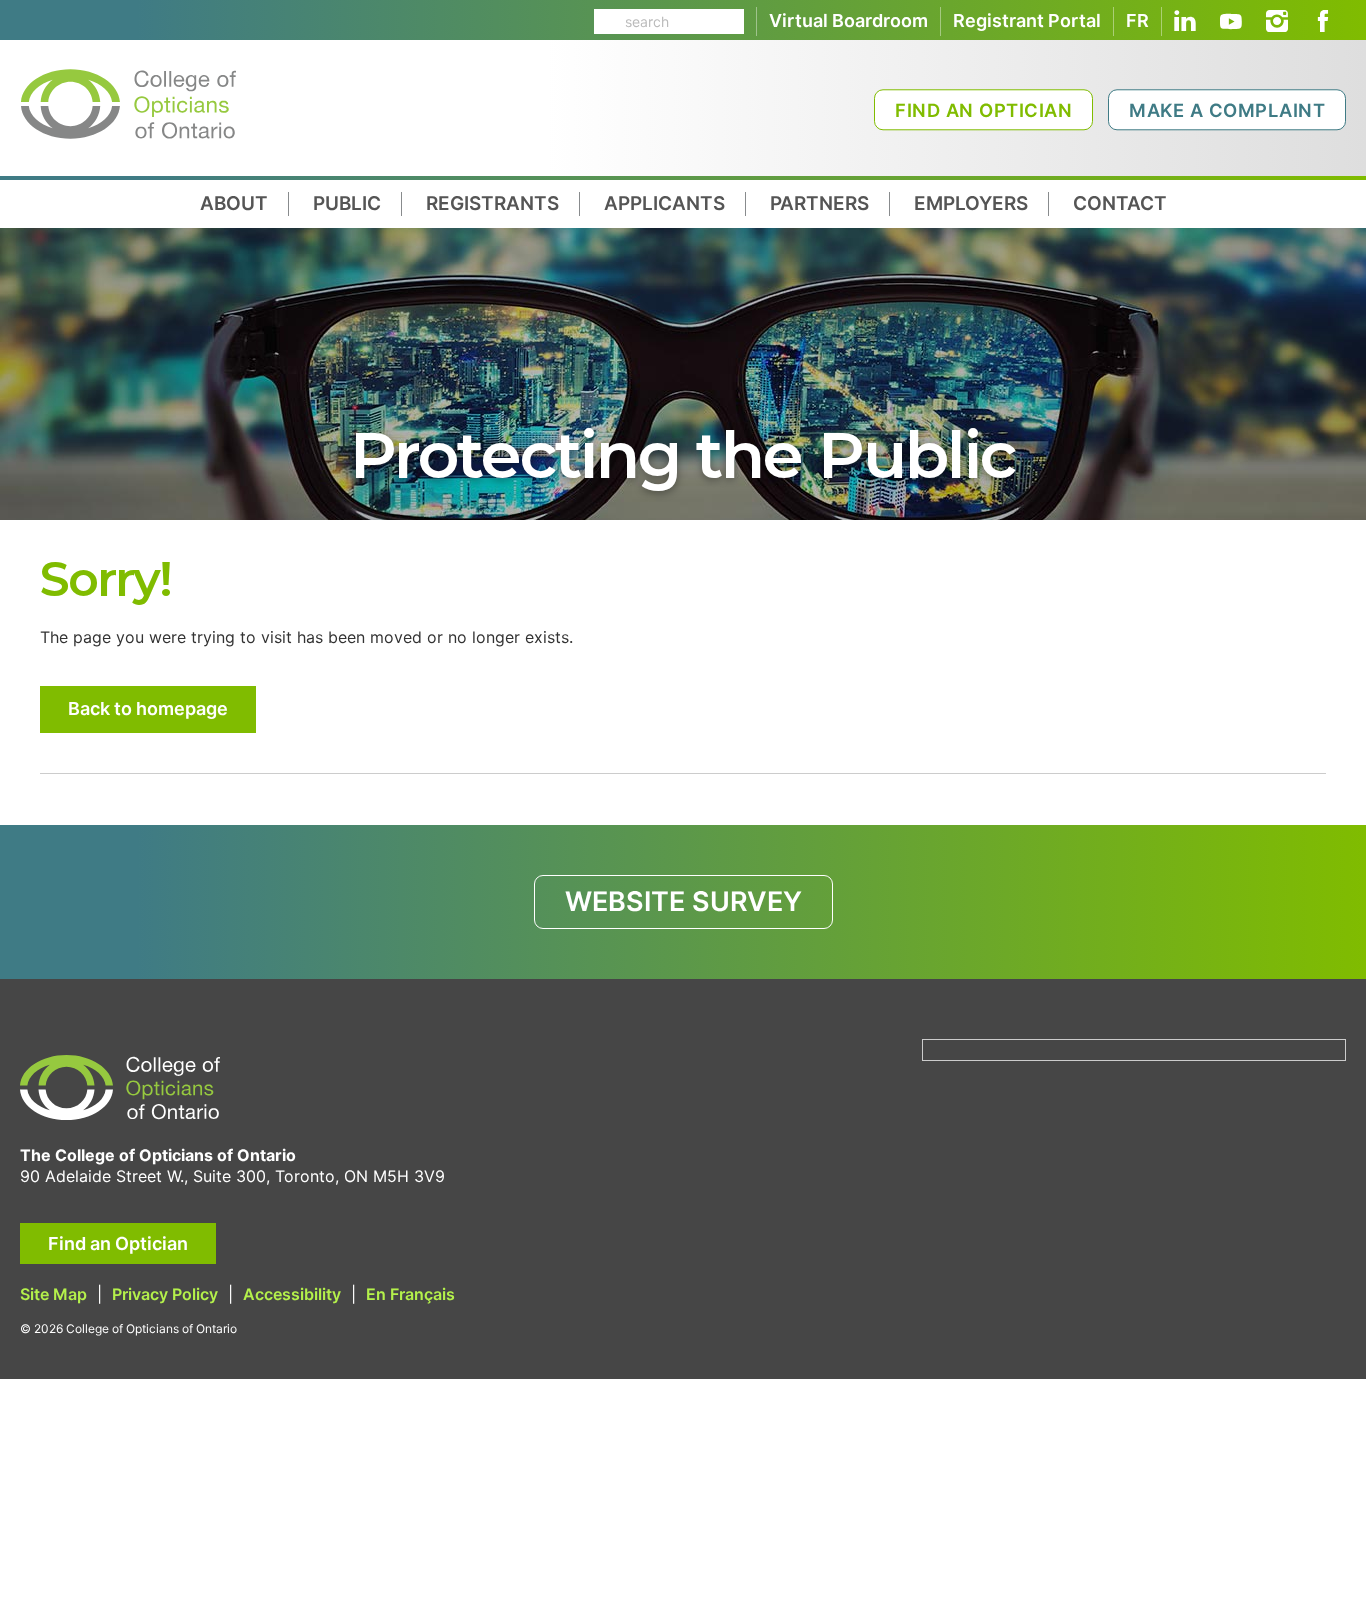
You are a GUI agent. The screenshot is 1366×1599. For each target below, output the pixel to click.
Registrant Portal (1027, 20)
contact (1120, 203)
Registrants (492, 203)
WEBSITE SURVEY (683, 901)
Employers (971, 203)
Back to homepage (148, 708)
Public (347, 203)
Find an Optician (983, 110)
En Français (410, 1294)
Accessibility (292, 1294)
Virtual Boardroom (848, 20)
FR (1137, 20)
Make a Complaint (1227, 110)
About (234, 203)
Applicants (664, 203)
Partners (819, 203)
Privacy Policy (165, 1294)
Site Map (53, 1294)
